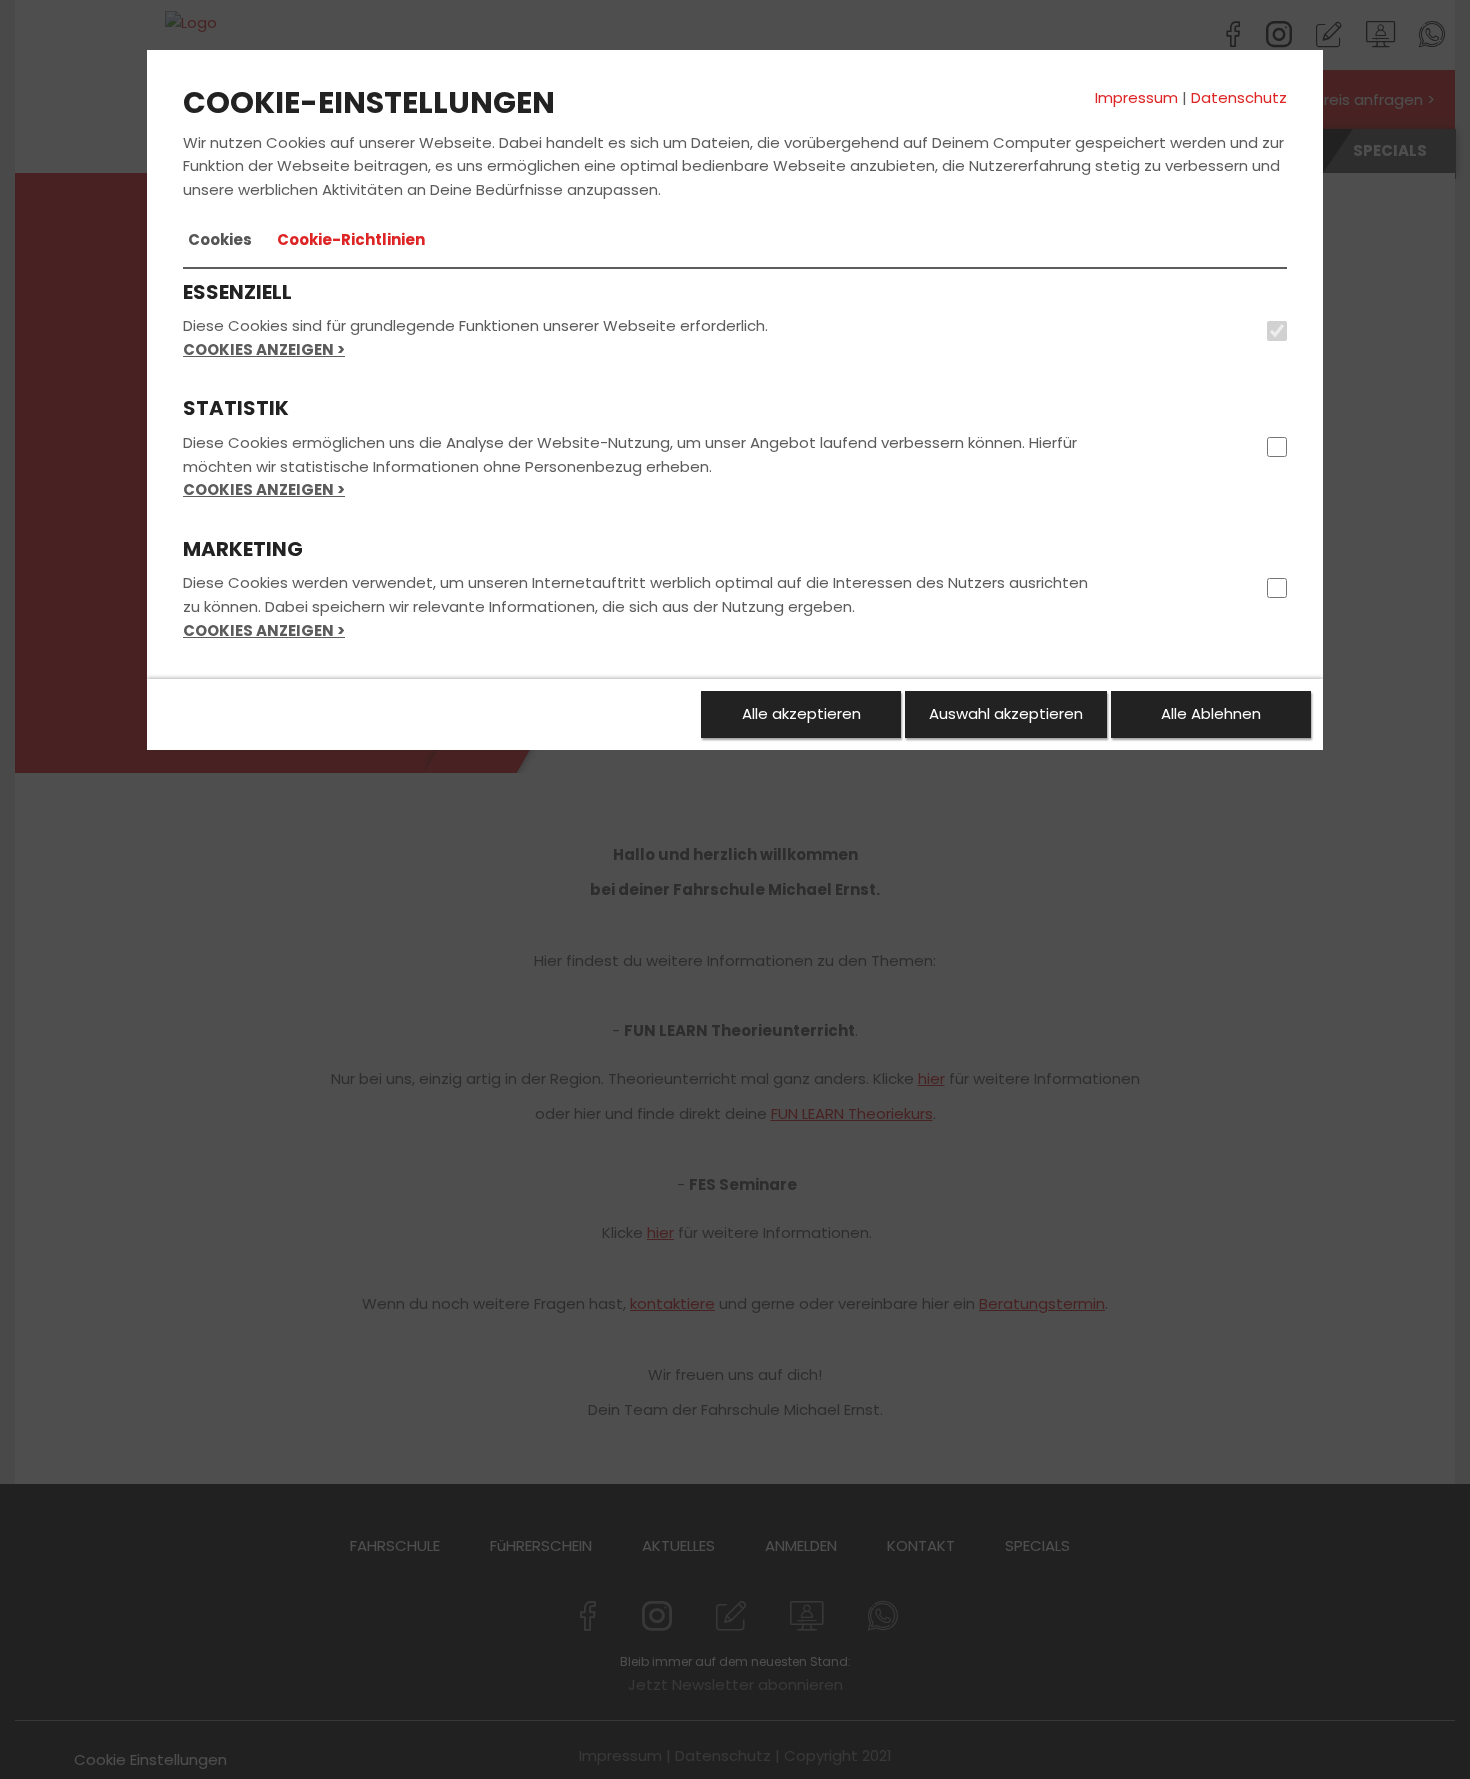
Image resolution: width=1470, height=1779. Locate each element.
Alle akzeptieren (801, 713)
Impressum (1136, 97)
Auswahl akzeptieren (1006, 713)
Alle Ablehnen (1211, 713)
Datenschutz (1239, 97)
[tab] (220, 240)
